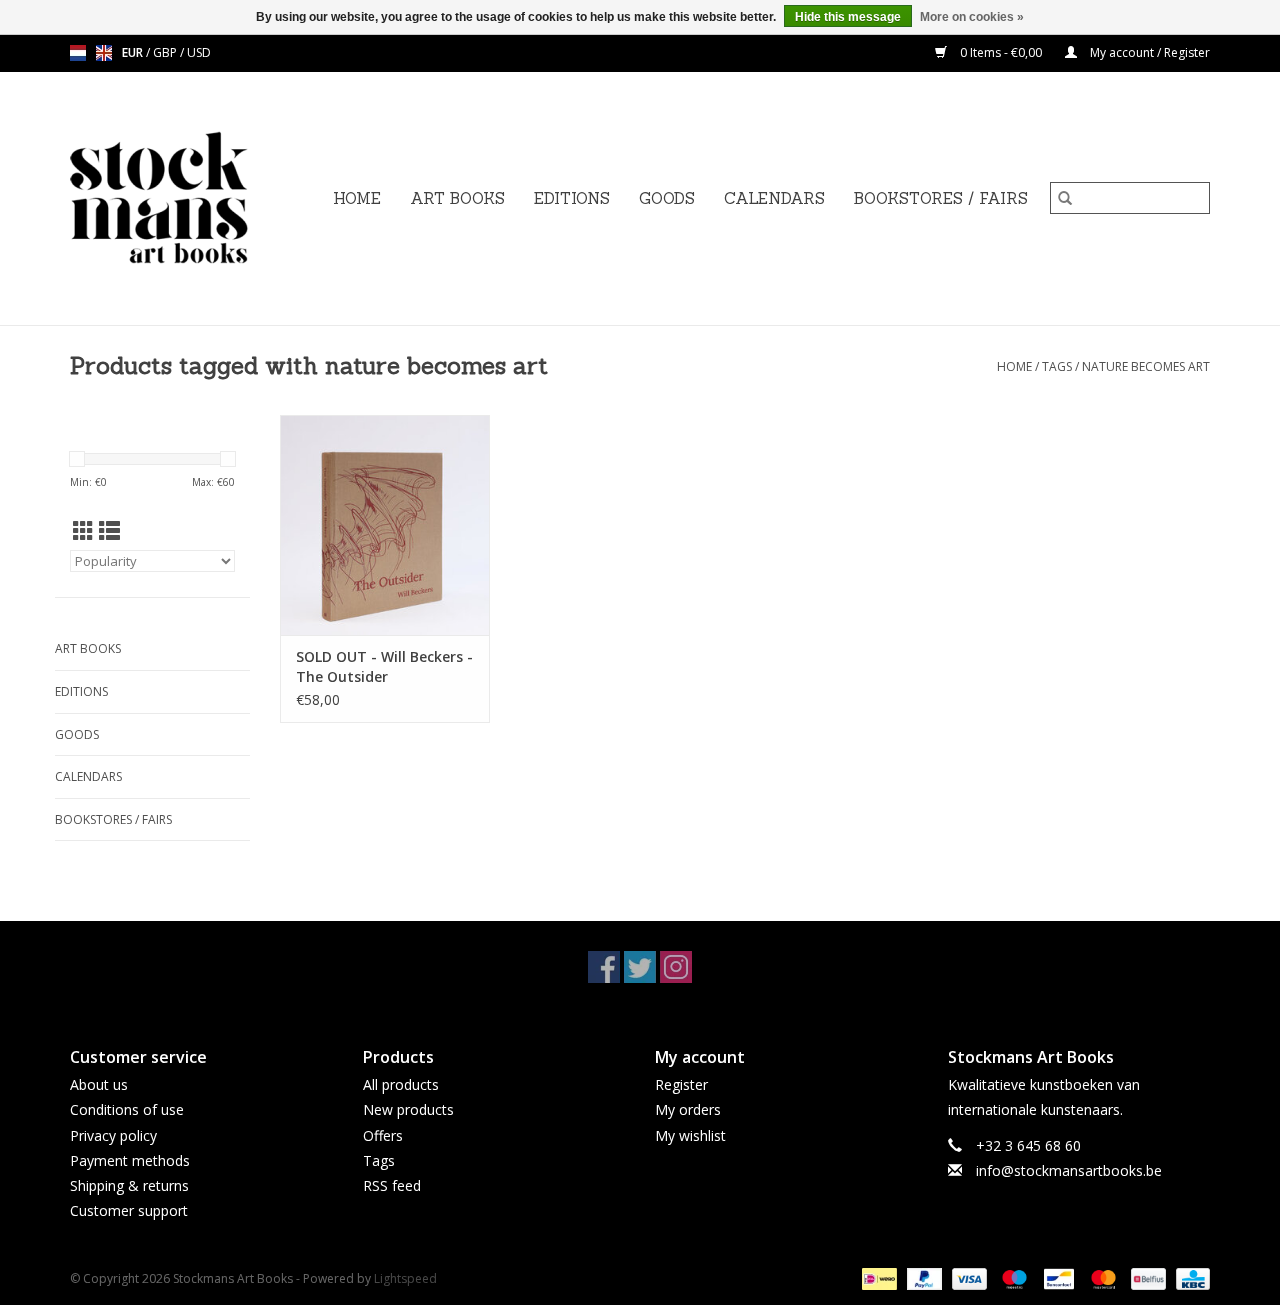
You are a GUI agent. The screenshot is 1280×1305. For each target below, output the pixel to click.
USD (199, 52)
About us (99, 1084)
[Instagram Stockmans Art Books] (676, 967)
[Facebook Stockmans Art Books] (604, 967)
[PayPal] (922, 1278)
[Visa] (967, 1278)
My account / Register (1148, 52)
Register (681, 1084)
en (104, 53)
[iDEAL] (877, 1278)
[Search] (1065, 198)
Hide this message (848, 17)
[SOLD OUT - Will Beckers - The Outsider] (385, 525)
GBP (166, 52)
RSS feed (392, 1185)
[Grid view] (83, 531)
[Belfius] (1146, 1278)
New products (408, 1109)
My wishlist (690, 1135)
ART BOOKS (457, 198)
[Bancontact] (1057, 1278)
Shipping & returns (129, 1185)
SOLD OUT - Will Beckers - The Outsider (384, 666)
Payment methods (130, 1160)
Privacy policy (113, 1135)
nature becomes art (1146, 366)
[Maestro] (1012, 1278)
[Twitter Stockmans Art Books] (640, 967)
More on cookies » (972, 17)
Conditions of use (127, 1109)
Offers (383, 1135)
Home (357, 198)
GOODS (667, 198)
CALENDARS (774, 198)
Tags (1057, 366)
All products (401, 1084)
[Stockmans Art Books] (193, 198)
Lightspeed (405, 1278)
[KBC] (1189, 1278)
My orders (688, 1109)
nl (78, 53)
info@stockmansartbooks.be (1069, 1170)
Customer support (129, 1210)
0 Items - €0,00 (1001, 52)
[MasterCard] (1101, 1278)
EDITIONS (572, 198)
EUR (134, 52)
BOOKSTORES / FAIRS (941, 198)
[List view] (109, 531)
